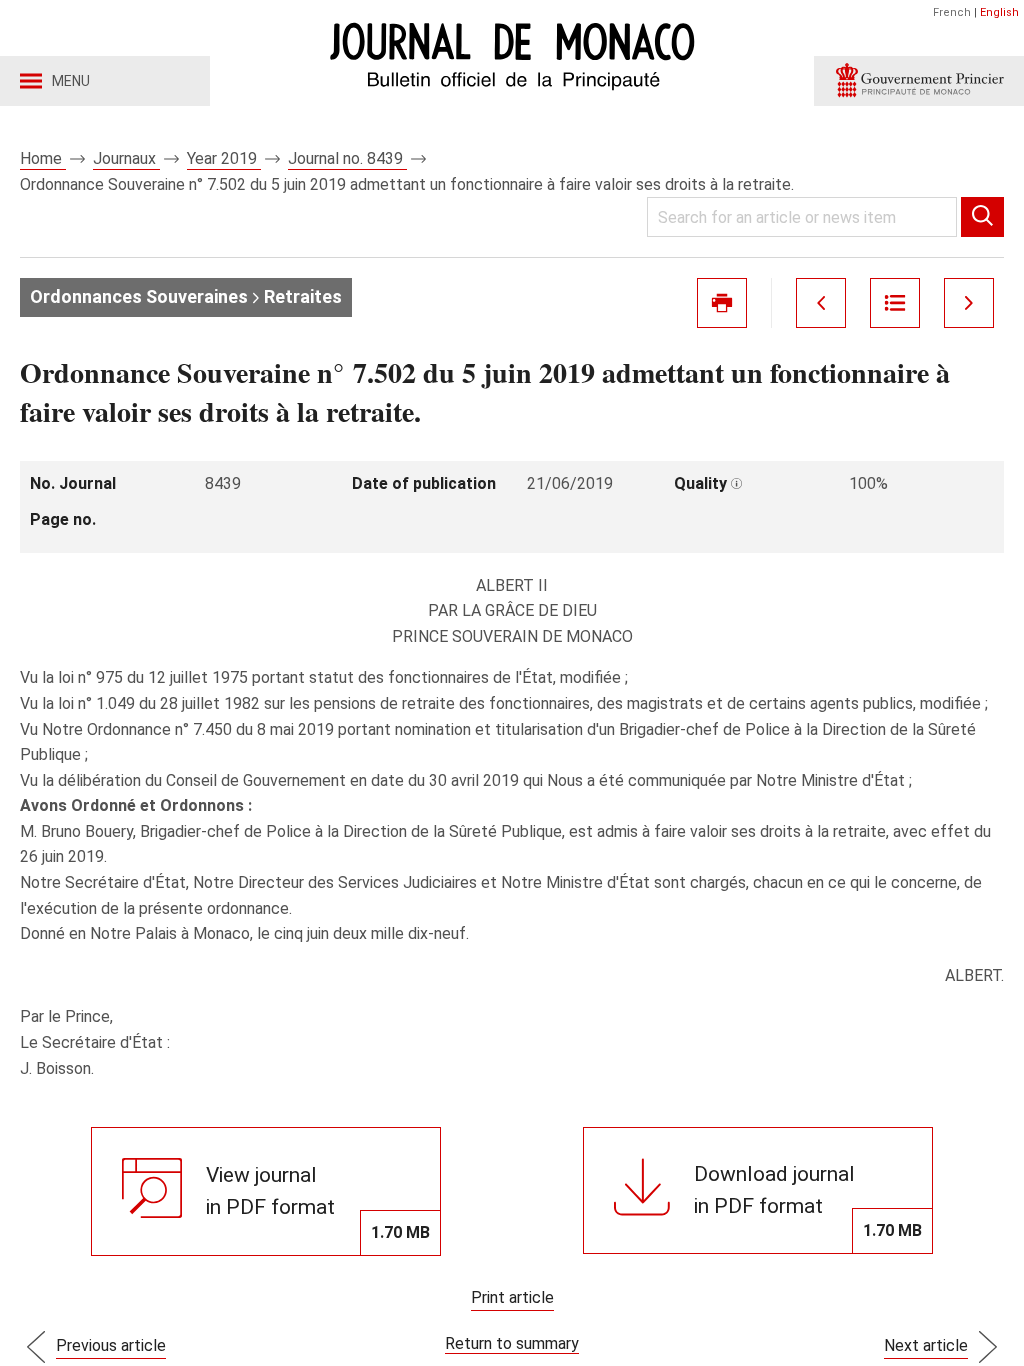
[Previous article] (821, 303)
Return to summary (512, 1343)
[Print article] (722, 303)
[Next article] (969, 303)
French (952, 12)
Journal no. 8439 (347, 158)
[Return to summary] (895, 303)
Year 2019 (224, 158)
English (999, 12)
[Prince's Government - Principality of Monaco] (919, 81)
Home (43, 158)
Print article (512, 1297)
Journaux (126, 158)
